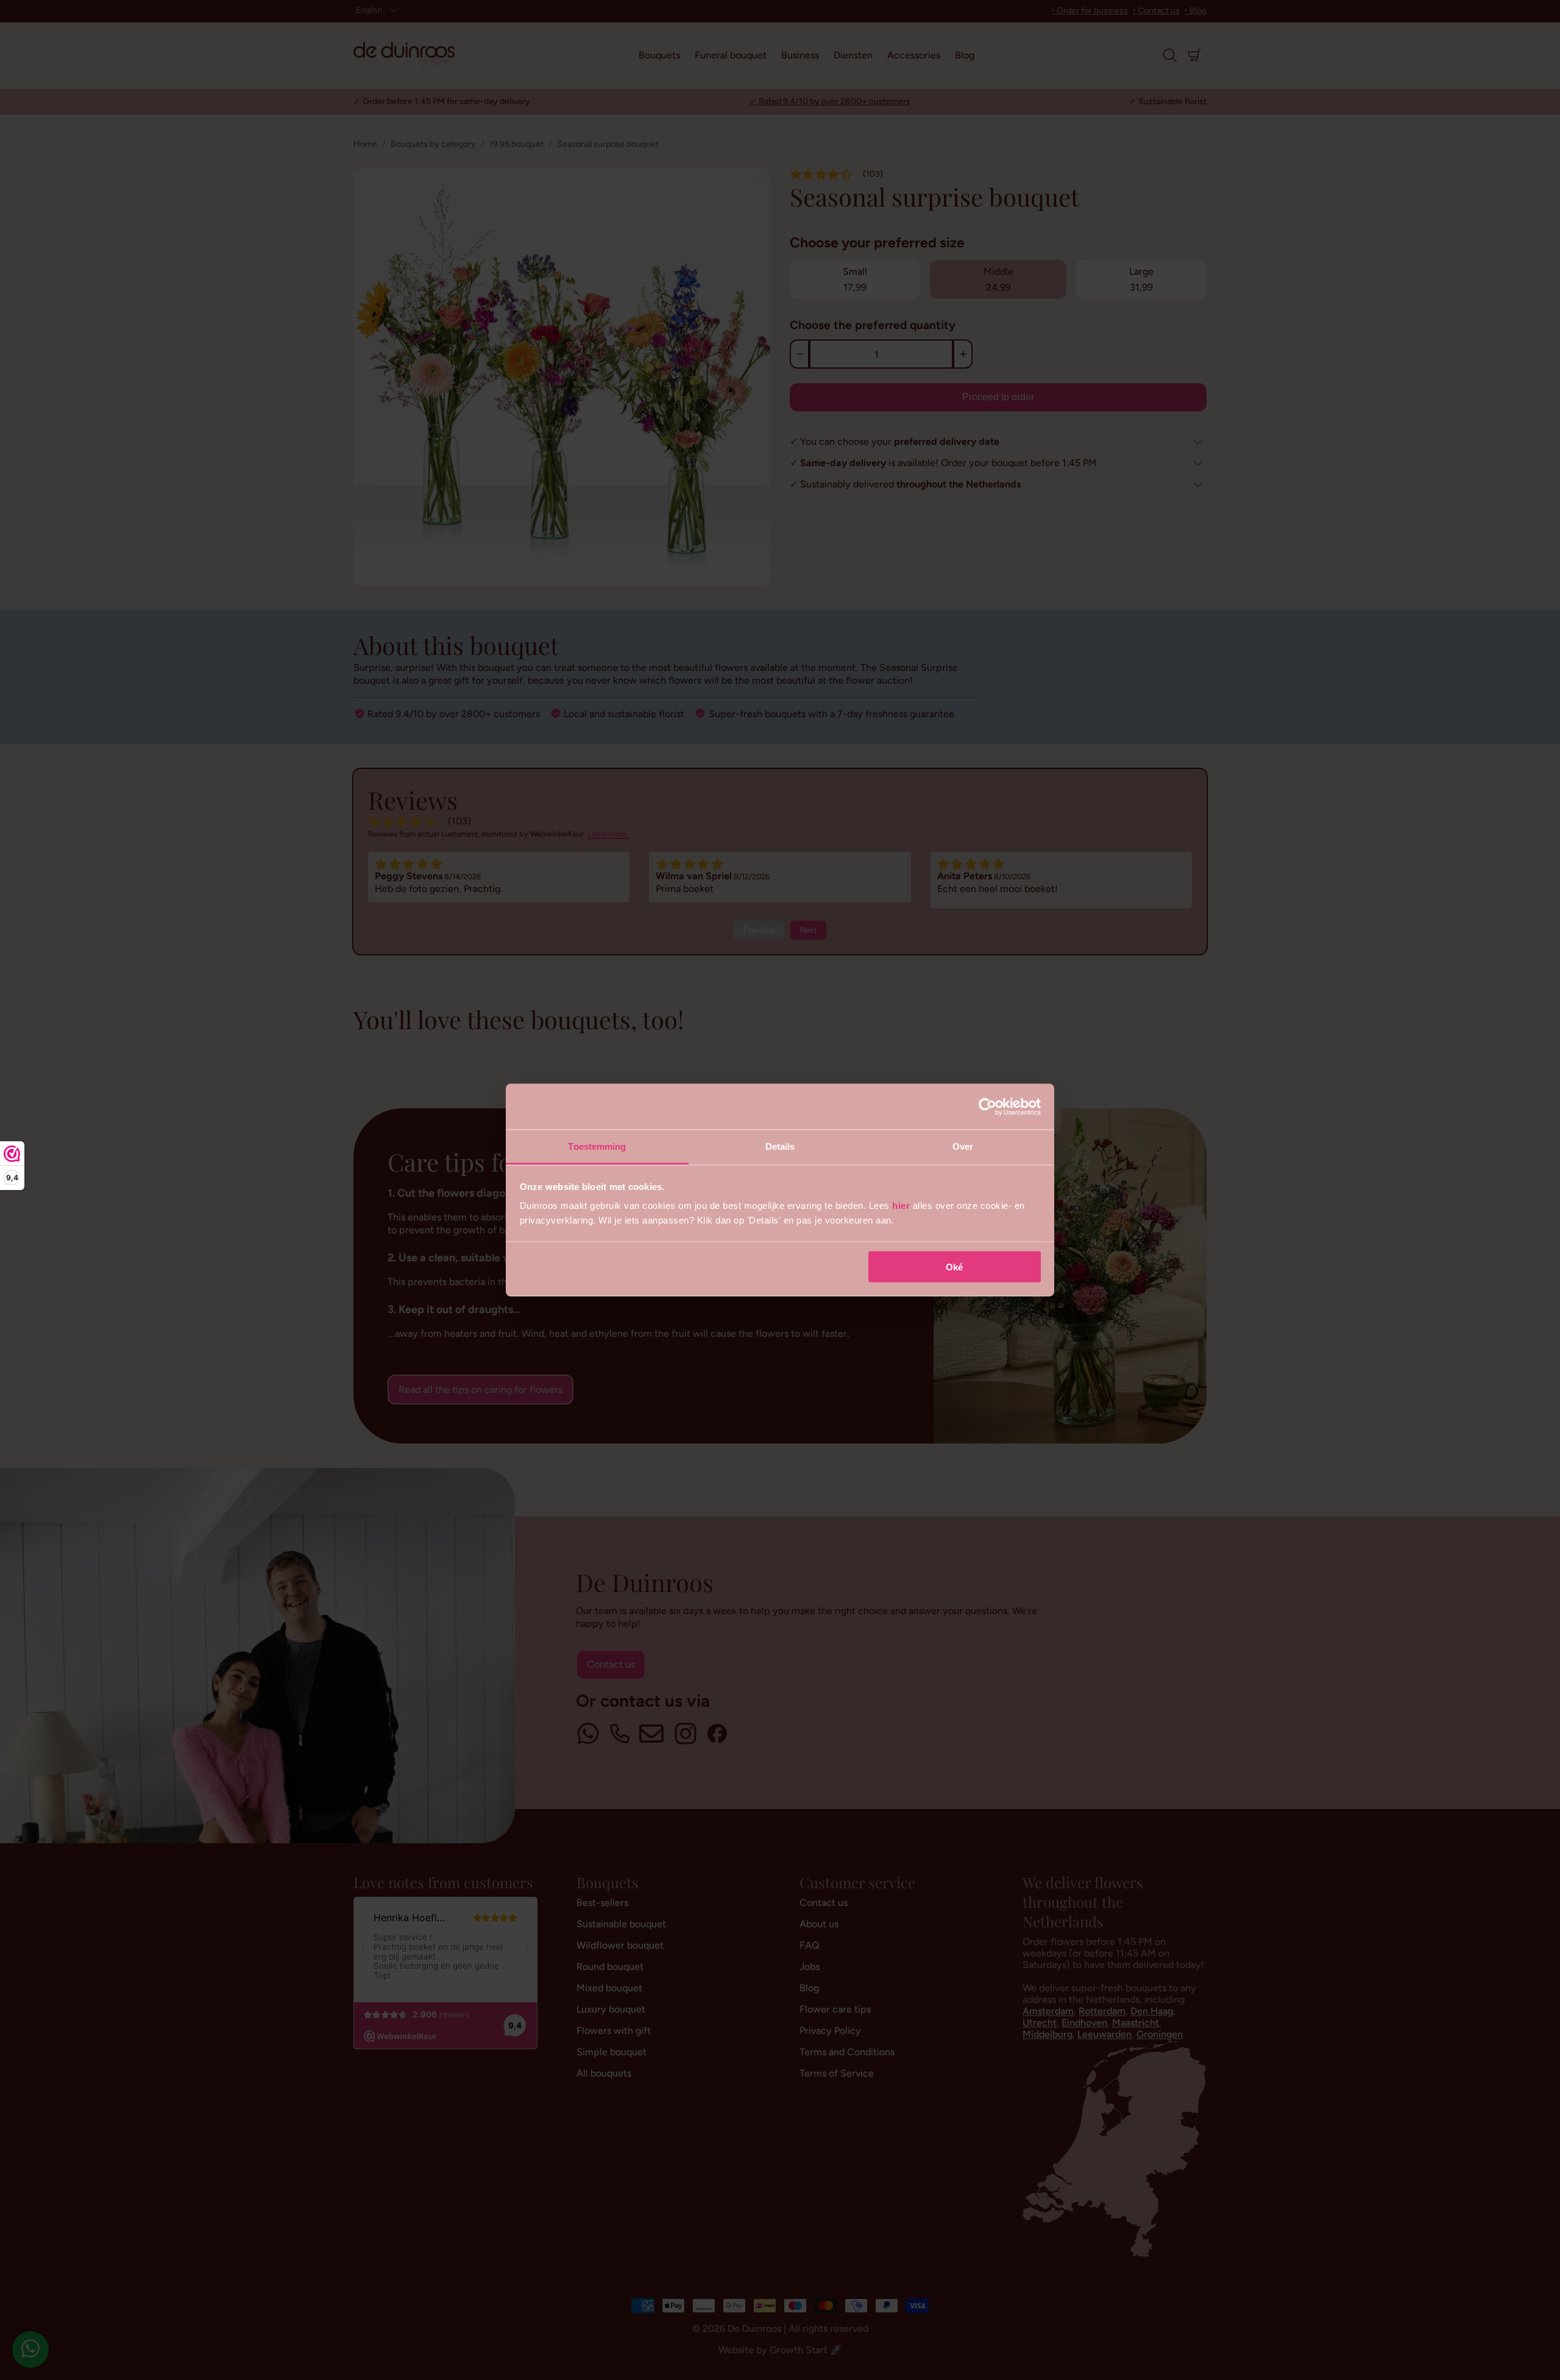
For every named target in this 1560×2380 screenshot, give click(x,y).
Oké (954, 1266)
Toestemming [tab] (597, 1146)
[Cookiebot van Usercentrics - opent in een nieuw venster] (987, 1107)
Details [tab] (780, 1146)
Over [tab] (963, 1146)
